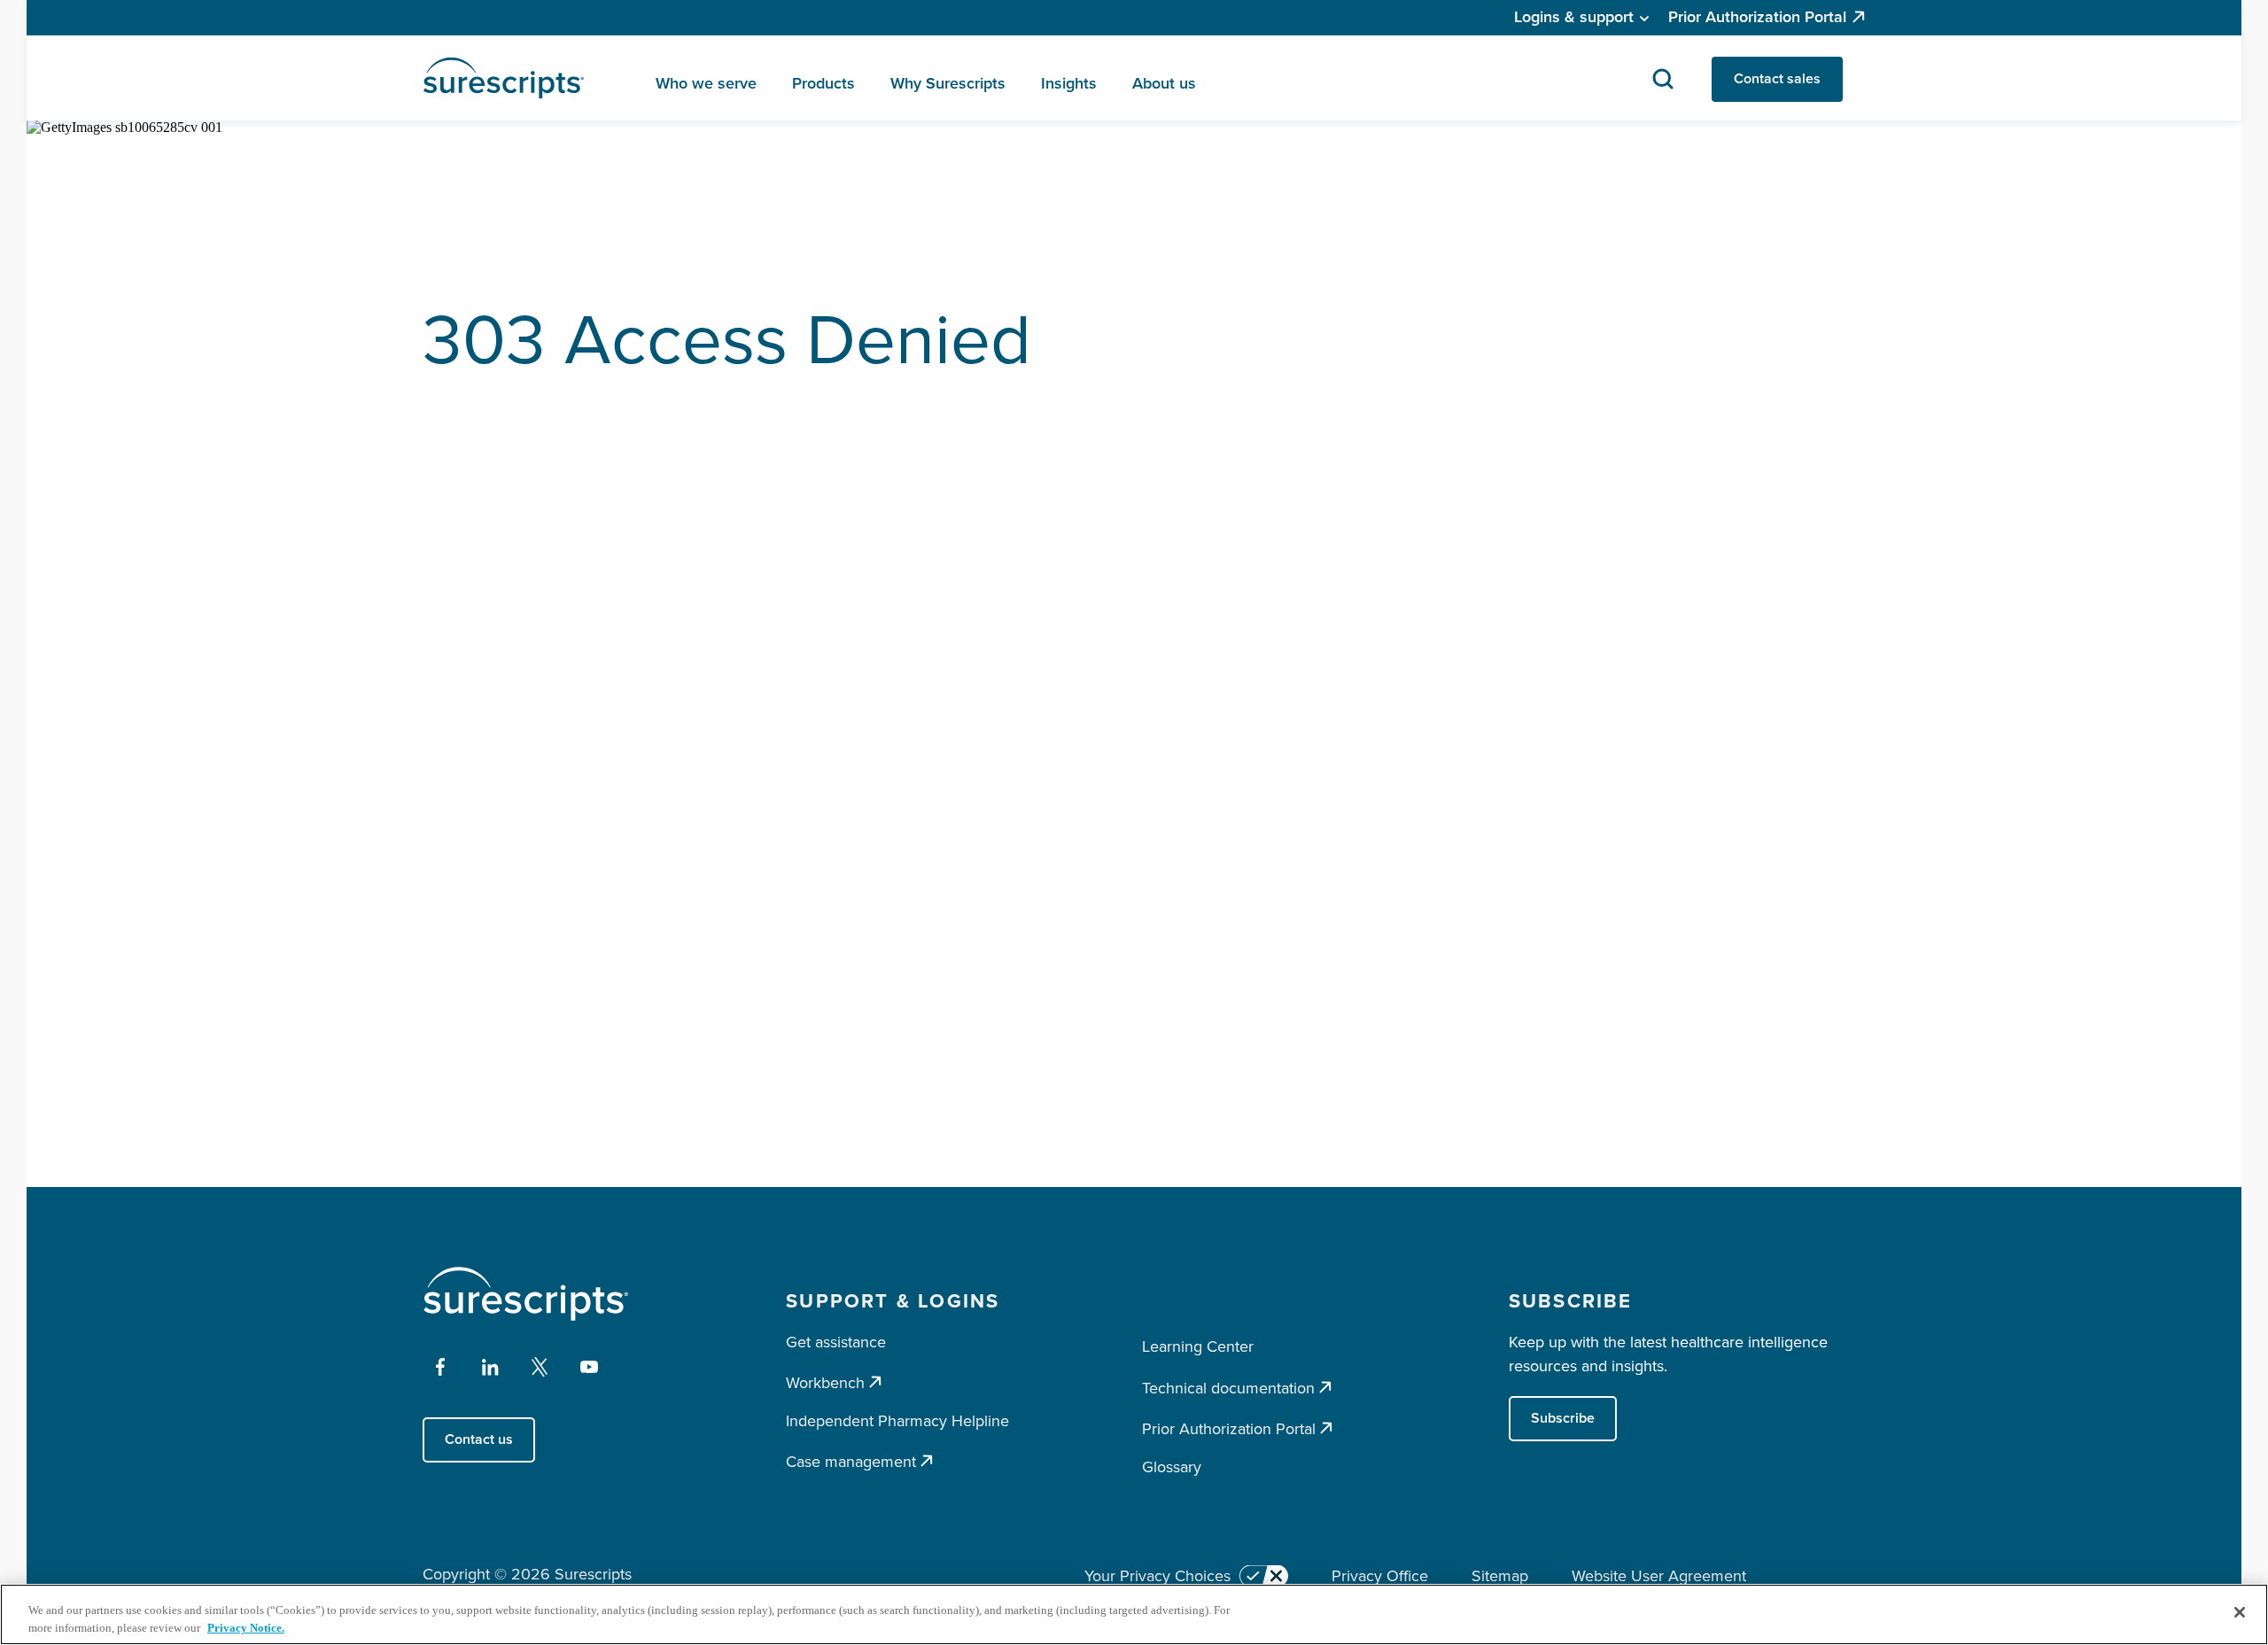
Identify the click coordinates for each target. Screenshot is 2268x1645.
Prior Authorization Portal (1757, 17)
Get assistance (836, 1342)
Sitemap (1500, 1576)
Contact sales (1777, 78)
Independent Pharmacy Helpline (897, 1421)
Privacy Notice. (246, 1627)
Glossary (1172, 1467)
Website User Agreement (1659, 1576)
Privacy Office (1380, 1576)
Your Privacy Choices (1157, 1576)
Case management (851, 1461)
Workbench (825, 1382)
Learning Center (1198, 1346)
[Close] (2240, 1612)
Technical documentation (1228, 1388)
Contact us (479, 1439)
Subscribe (1563, 1418)
